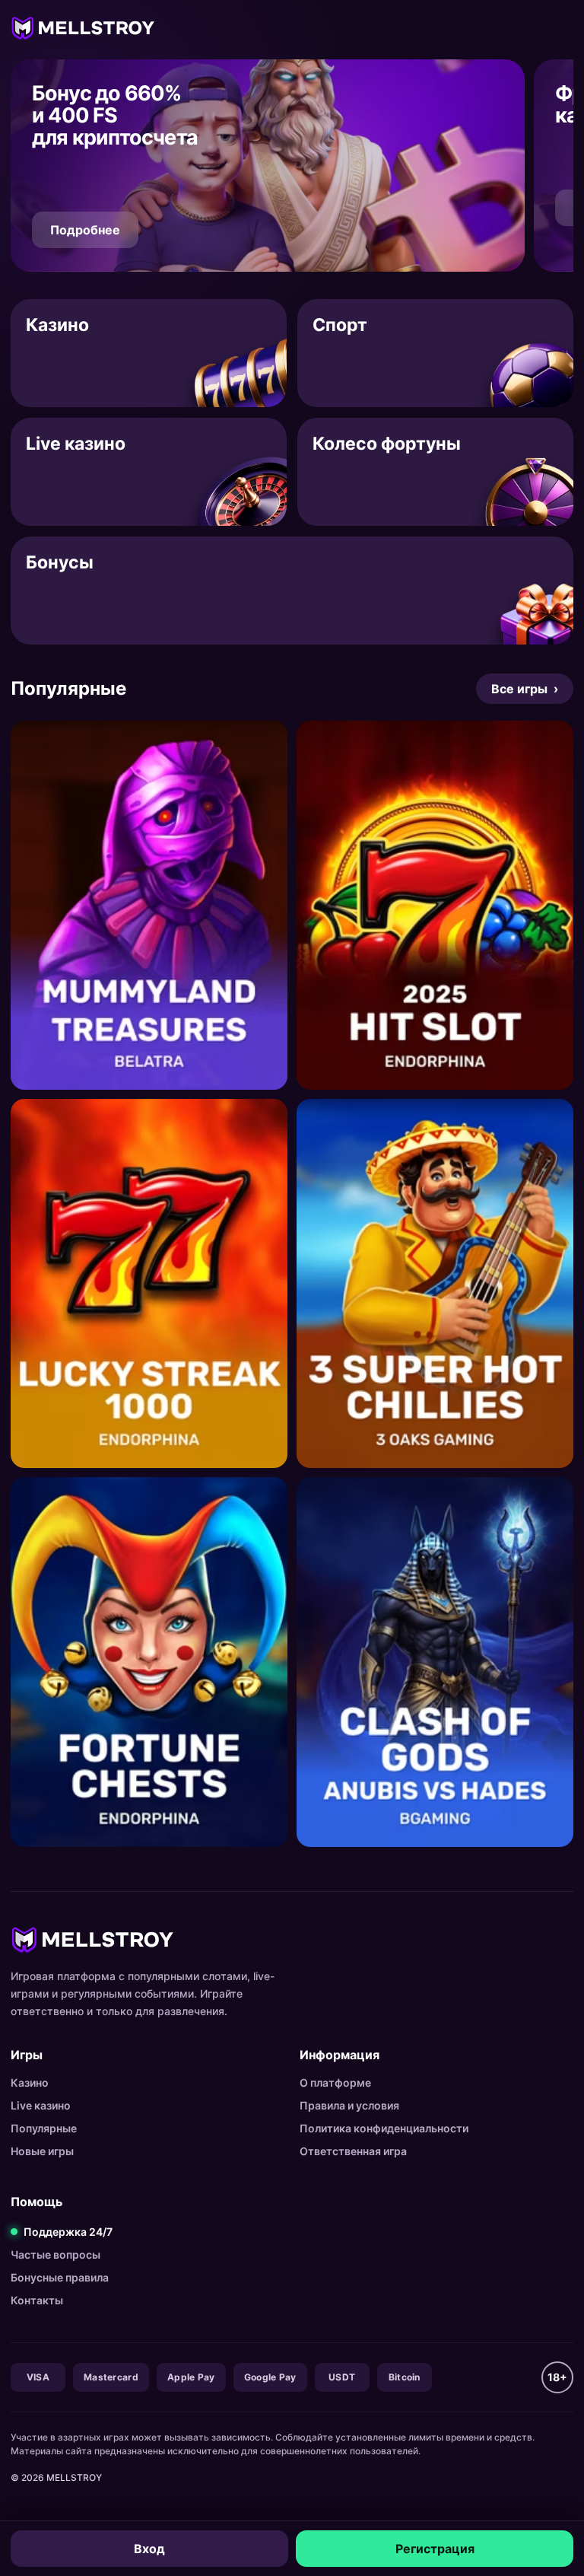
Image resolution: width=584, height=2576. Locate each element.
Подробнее (85, 230)
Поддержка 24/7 (68, 2232)
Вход (149, 2549)
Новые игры (42, 2151)
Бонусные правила (60, 2277)
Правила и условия (349, 2105)
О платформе (335, 2082)
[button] (268, 166)
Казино (30, 2082)
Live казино (41, 2105)
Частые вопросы (56, 2254)
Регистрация (435, 2549)
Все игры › (525, 689)
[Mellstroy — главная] (83, 27)
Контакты (37, 2300)
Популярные (44, 2128)
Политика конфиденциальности (384, 2128)
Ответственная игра (353, 2151)
